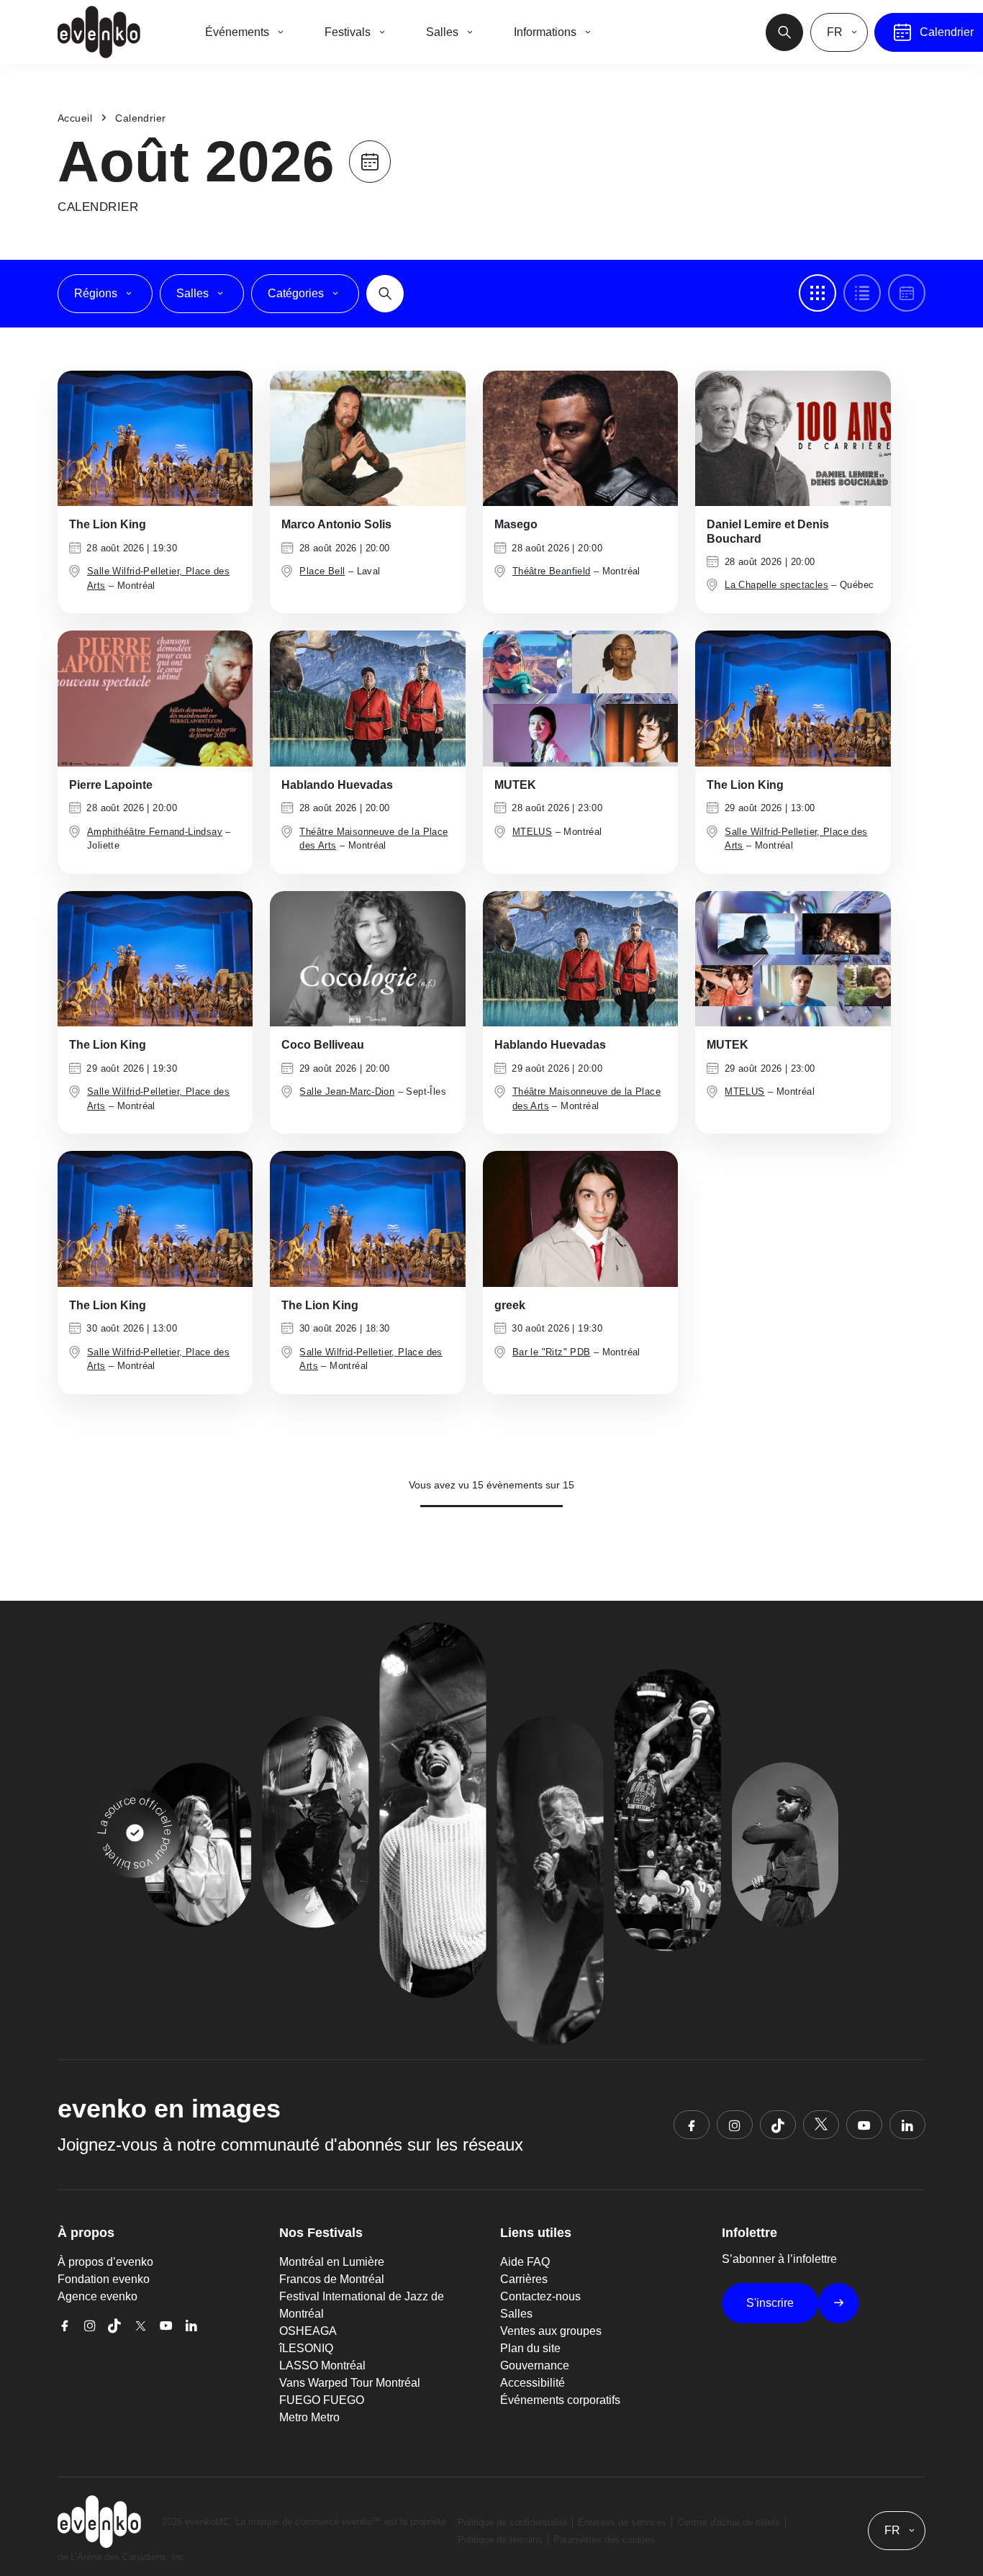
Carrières (524, 2279)
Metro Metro (309, 2417)
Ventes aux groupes (551, 2331)
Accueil (75, 118)
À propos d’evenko (105, 2262)
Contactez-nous (540, 2296)
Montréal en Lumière (332, 2262)
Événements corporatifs (560, 2400)
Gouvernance (535, 2365)
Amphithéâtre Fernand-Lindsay (155, 832)
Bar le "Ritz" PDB (552, 1352)
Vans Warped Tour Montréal (350, 2383)
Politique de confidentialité (512, 2522)
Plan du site (530, 2348)
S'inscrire (770, 2303)
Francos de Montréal (332, 2279)
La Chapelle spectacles (776, 585)
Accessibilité (533, 2383)
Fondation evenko (104, 2279)
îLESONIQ (306, 2348)
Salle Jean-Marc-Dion (347, 1092)
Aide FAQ (525, 2262)
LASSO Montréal (322, 2365)
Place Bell (322, 571)
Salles (516, 2314)
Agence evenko (98, 2296)
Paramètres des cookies (604, 2540)
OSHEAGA (308, 2331)
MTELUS (532, 832)
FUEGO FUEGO (322, 2400)
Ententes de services (622, 2522)
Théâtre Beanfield (552, 571)
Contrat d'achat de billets (729, 2522)
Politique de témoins (500, 2540)
